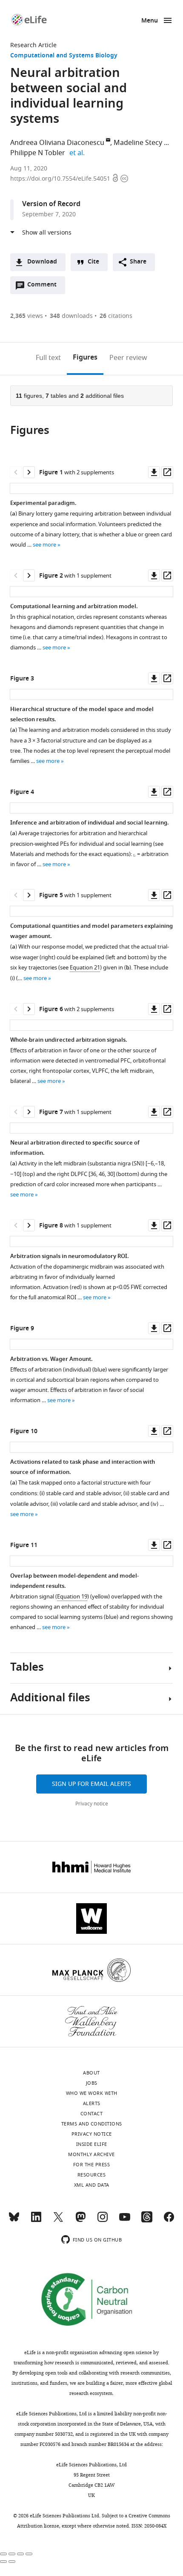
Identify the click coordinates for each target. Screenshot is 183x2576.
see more (44, 545)
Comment (45, 287)
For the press (92, 2165)
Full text (48, 358)
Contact (92, 2114)
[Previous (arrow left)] (3, 2562)
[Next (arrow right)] (12, 2562)
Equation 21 (85, 968)
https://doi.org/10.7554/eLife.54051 (61, 179)
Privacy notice (92, 1804)
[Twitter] (58, 2221)
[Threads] (147, 2221)
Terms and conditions (92, 2124)
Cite (93, 262)
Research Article (33, 45)
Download (42, 262)
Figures (85, 358)
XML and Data (92, 2185)
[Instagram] (103, 2221)
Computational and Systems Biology (64, 56)
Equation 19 (72, 1597)
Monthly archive (91, 2154)
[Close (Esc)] (3, 2554)
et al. (78, 153)
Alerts (92, 2103)
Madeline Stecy (138, 143)
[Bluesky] (14, 2221)
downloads (71, 316)
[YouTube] (125, 2221)
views (27, 316)
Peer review (128, 358)
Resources (92, 2175)
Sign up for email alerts (91, 1784)
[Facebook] (169, 2221)
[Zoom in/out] (29, 2554)
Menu (150, 21)
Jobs (92, 2083)
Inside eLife (92, 2144)
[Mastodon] (80, 2221)
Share (138, 262)
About (91, 2073)
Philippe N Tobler (38, 153)
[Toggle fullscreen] (20, 2554)
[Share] (12, 2554)
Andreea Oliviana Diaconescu (57, 143)
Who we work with (92, 2093)
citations (116, 316)
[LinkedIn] (36, 2221)
